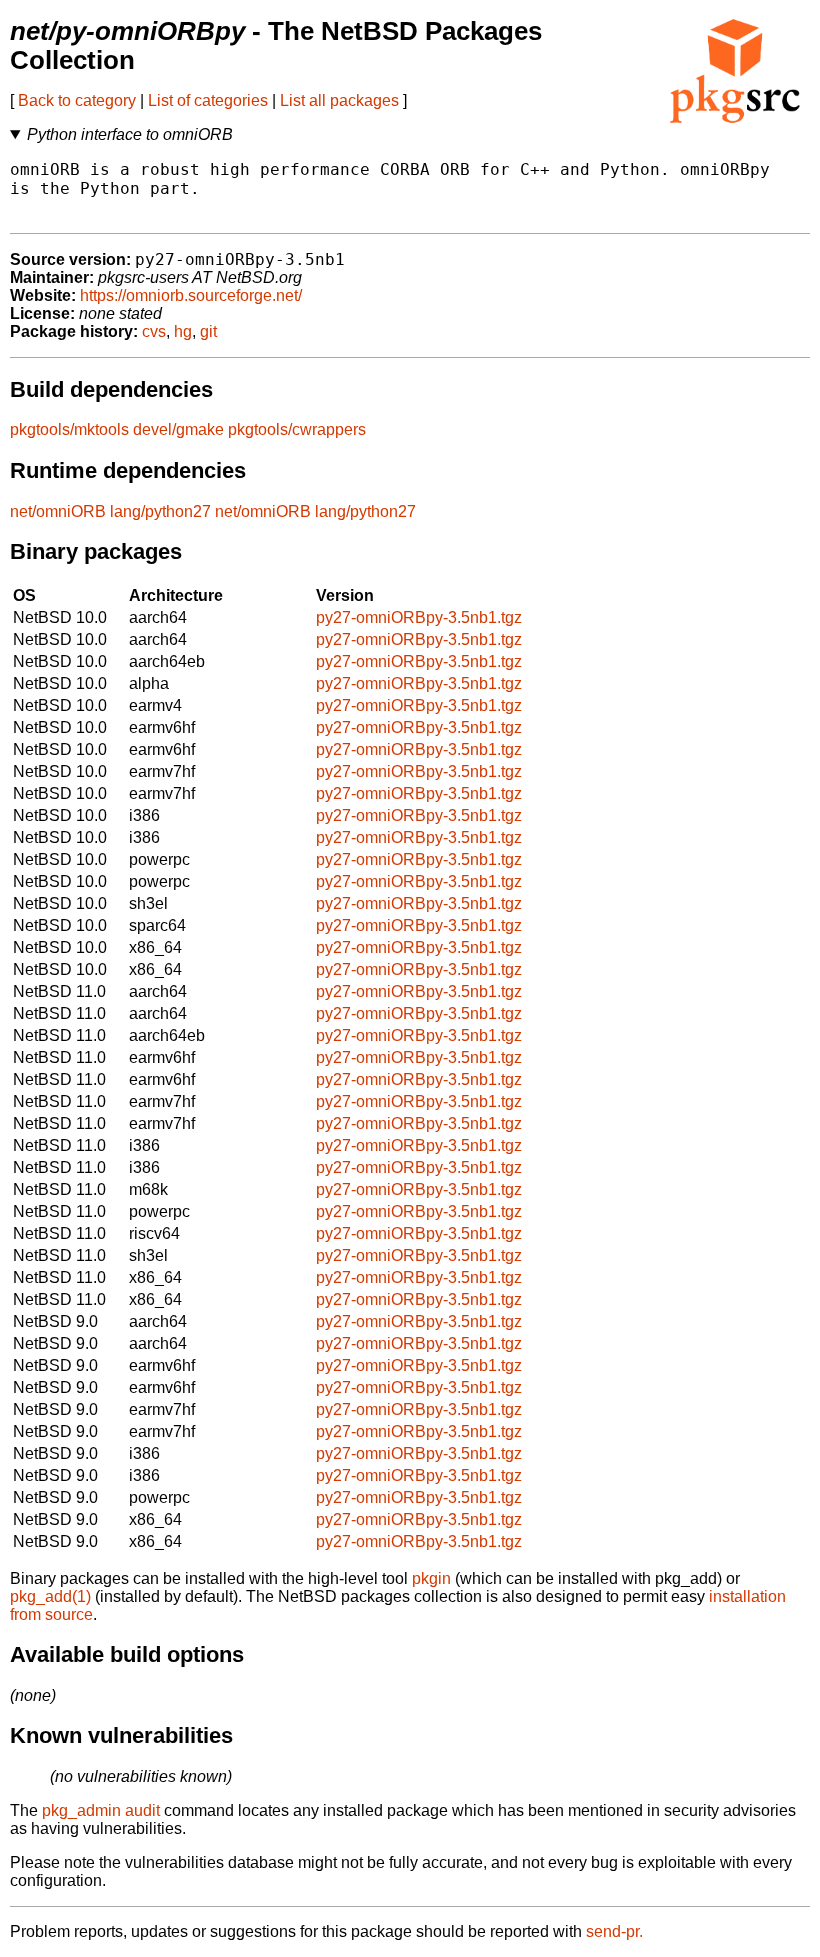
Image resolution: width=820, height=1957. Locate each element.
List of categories (208, 100)
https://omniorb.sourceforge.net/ (191, 295)
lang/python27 (160, 511)
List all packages (339, 100)
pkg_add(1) (50, 1596)
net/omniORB (58, 511)
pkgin (431, 1578)
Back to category (77, 100)
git (208, 331)
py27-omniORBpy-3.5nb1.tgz (419, 617)
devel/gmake (178, 429)
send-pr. (614, 1931)
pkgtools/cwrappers (297, 429)
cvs (154, 331)
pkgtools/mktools (69, 429)
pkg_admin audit (101, 1810)
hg (183, 331)
